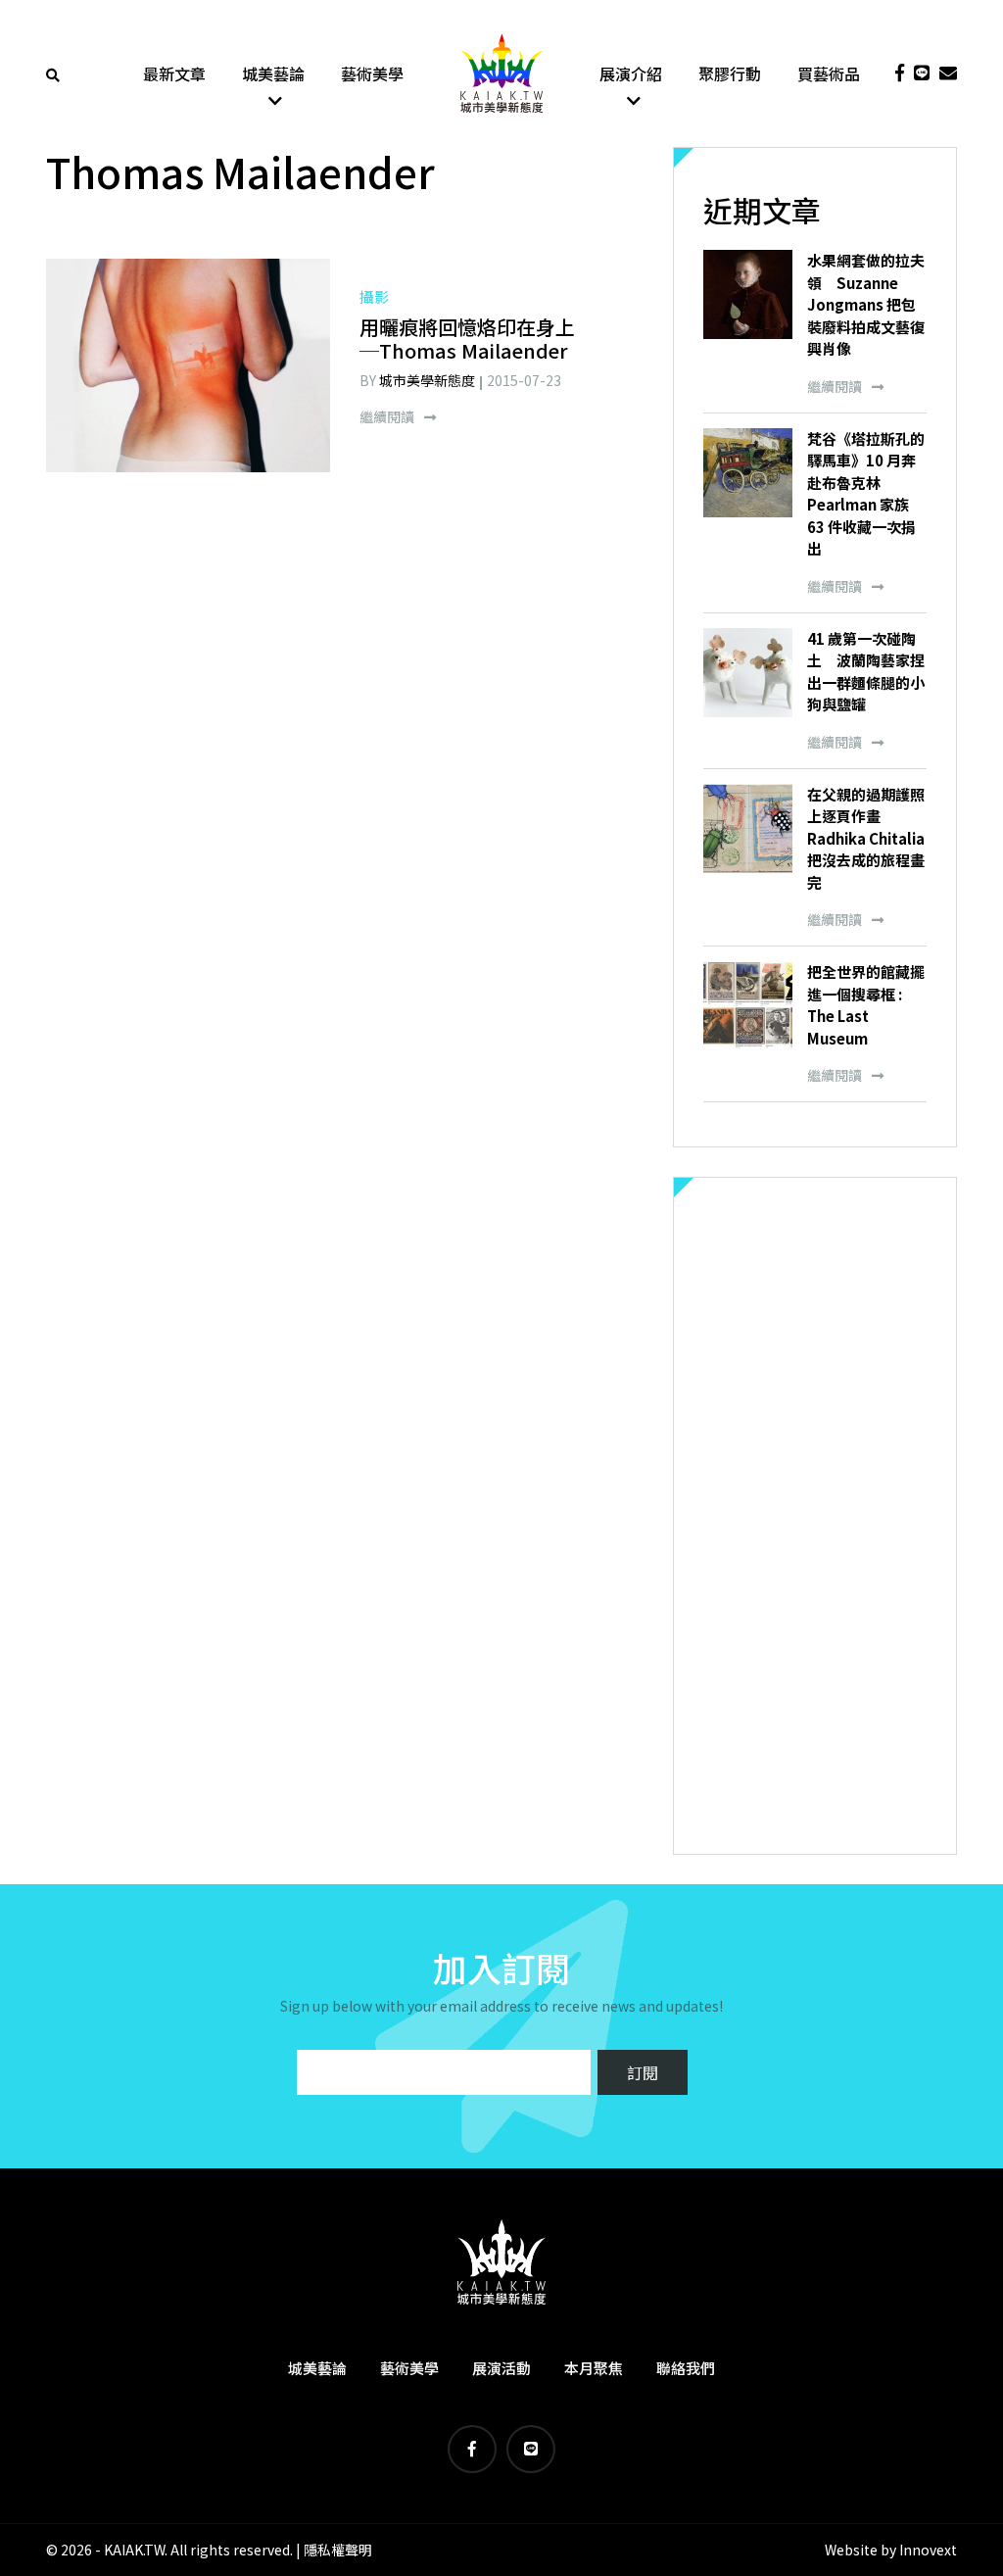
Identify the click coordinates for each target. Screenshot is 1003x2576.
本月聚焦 (594, 2368)
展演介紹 (631, 73)
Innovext (928, 2550)
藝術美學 (372, 73)
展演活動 (501, 2368)
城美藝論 (273, 73)
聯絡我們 (686, 2368)
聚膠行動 (730, 73)
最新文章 (174, 73)
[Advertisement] (815, 1516)
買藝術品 (829, 73)
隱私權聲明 (338, 2550)
